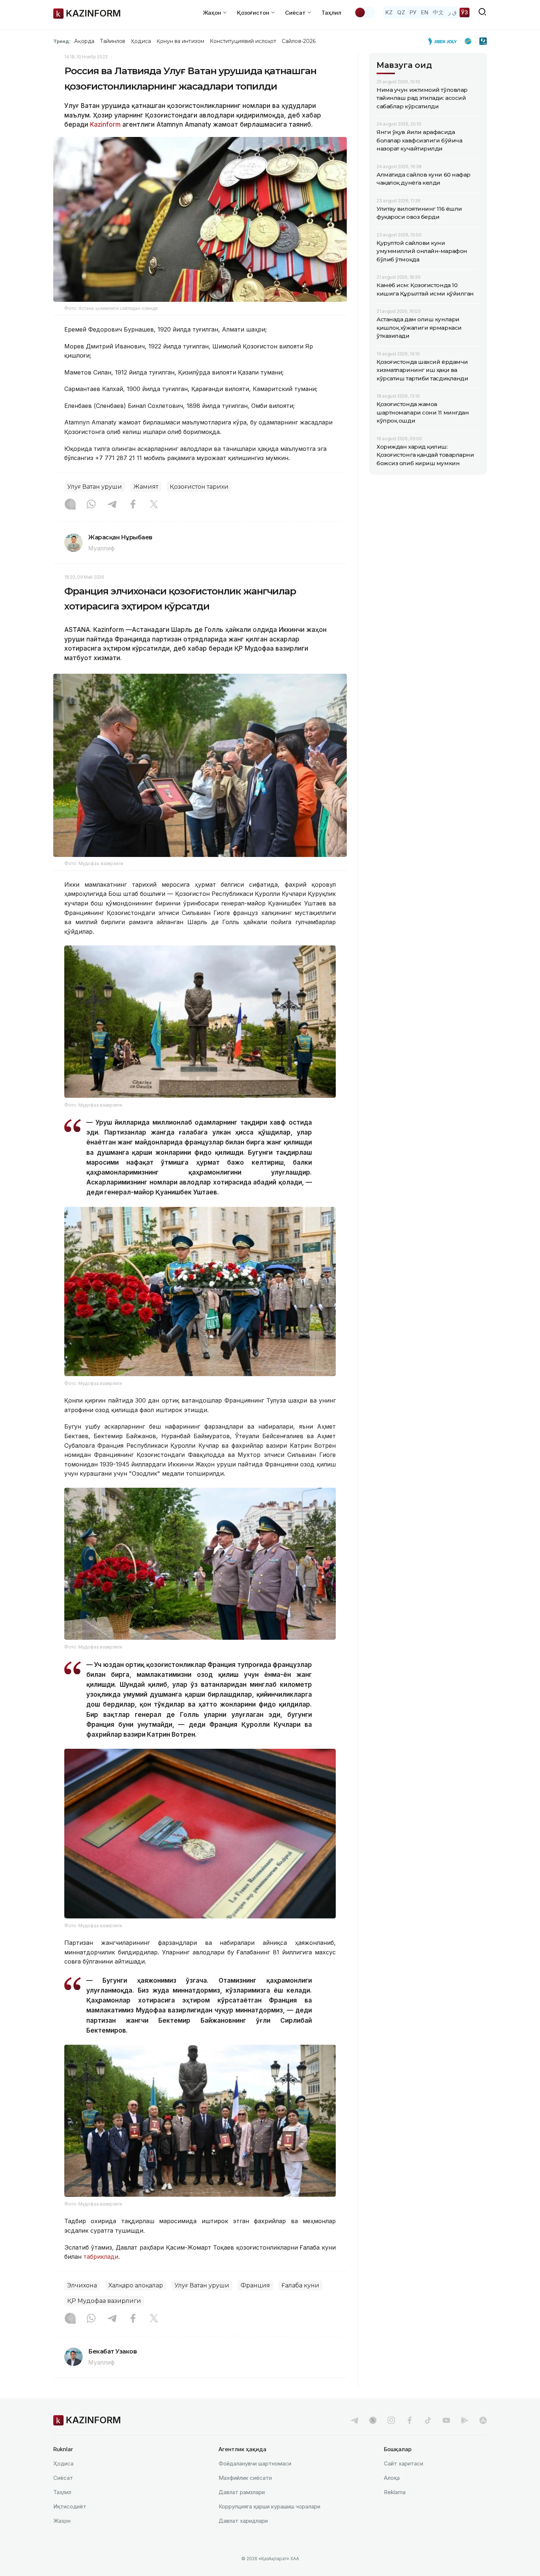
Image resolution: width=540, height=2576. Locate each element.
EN (425, 12)
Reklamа (395, 2492)
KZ (389, 12)
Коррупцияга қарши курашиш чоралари (269, 2506)
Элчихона (82, 2285)
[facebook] (410, 2420)
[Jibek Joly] (444, 41)
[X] (154, 505)
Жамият (146, 487)
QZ (401, 12)
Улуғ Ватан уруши (95, 487)
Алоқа (392, 2478)
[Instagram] (70, 505)
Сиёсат (63, 2478)
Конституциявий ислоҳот (243, 41)
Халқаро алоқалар (136, 2285)
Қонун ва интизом (180, 41)
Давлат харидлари (243, 2521)
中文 (438, 12)
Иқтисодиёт (70, 2506)
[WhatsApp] (91, 505)
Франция (255, 2285)
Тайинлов (113, 41)
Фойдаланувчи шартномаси (255, 2463)
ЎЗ (465, 12)
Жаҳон (62, 2521)
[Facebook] (133, 505)
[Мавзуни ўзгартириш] (365, 12)
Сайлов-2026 (299, 41)
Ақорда (84, 41)
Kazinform (105, 124)
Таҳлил (331, 13)
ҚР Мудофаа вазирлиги (104, 2301)
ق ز (452, 12)
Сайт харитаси (404, 2463)
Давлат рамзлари (242, 2492)
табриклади (100, 2257)
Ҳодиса (141, 41)
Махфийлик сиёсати (245, 2478)
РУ (413, 12)
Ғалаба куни (300, 2285)
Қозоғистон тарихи (199, 487)
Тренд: (62, 41)
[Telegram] (112, 505)
